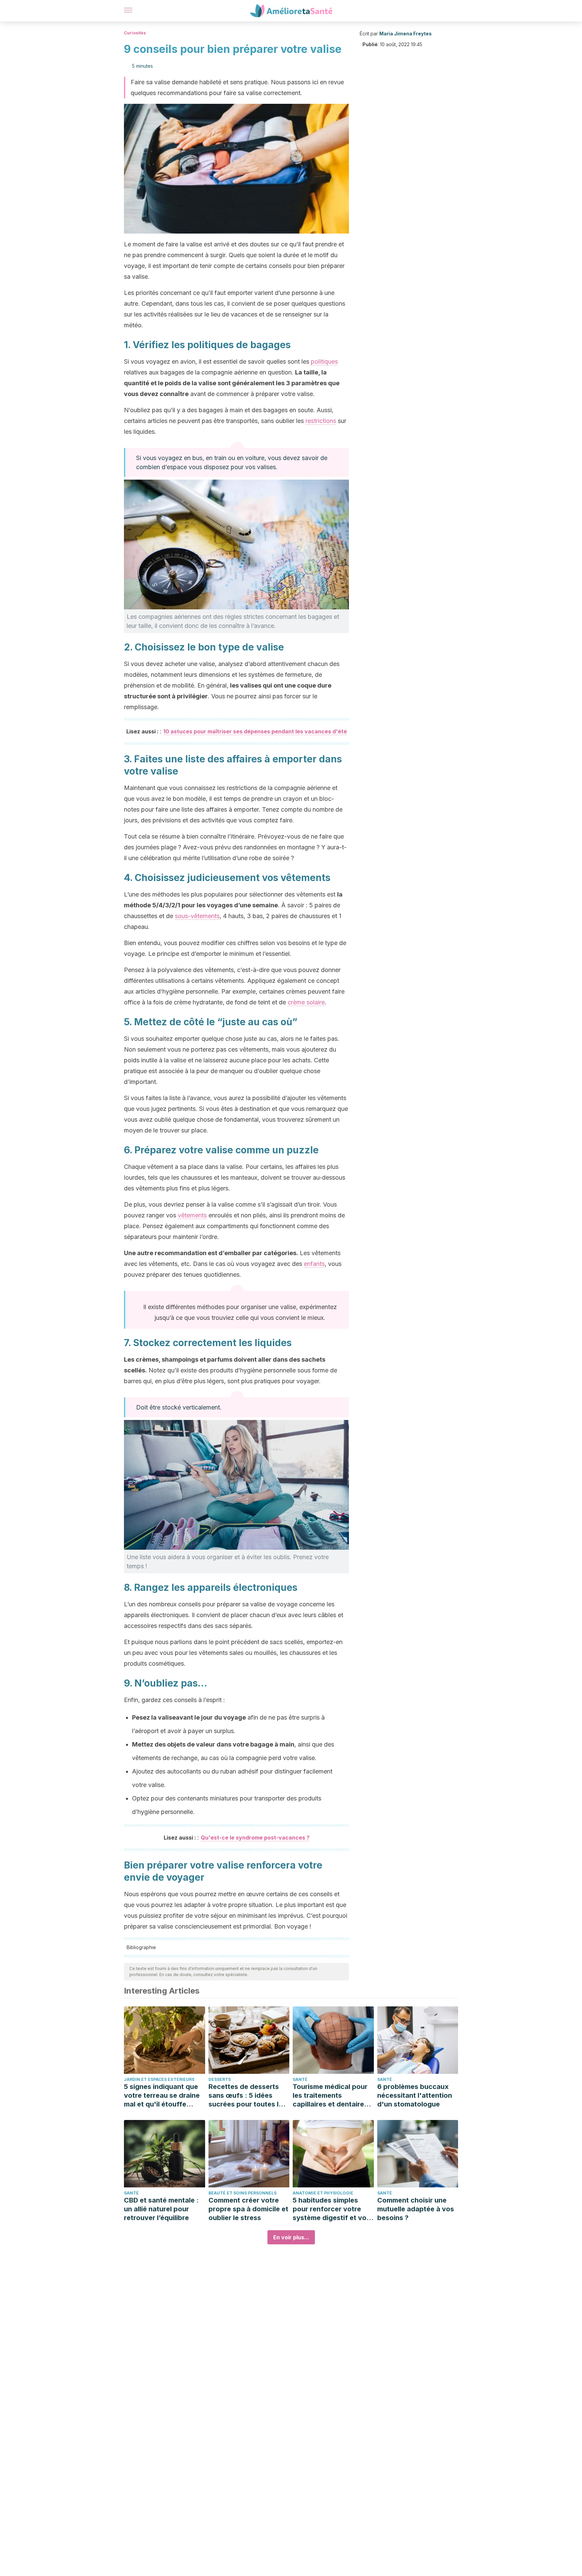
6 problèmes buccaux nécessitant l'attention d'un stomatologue (415, 2095)
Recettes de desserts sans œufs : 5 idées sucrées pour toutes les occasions (247, 2096)
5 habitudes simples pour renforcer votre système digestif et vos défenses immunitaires (331, 2209)
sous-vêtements (197, 916)
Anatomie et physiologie (323, 2193)
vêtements (192, 1215)
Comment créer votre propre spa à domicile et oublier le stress (248, 2209)
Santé (300, 2079)
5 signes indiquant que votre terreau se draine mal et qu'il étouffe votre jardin (162, 2096)
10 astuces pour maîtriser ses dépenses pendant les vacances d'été (255, 731)
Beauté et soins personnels (243, 2193)
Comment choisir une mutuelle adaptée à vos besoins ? (416, 2209)
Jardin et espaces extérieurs (159, 2079)
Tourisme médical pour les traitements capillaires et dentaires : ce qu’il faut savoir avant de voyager (332, 2096)
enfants (314, 1264)
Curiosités (135, 33)
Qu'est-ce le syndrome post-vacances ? (255, 1838)
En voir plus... (291, 2237)
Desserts (220, 2079)
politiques (324, 361)
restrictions (321, 421)
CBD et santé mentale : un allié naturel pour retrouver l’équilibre (161, 2209)
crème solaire (306, 1002)
